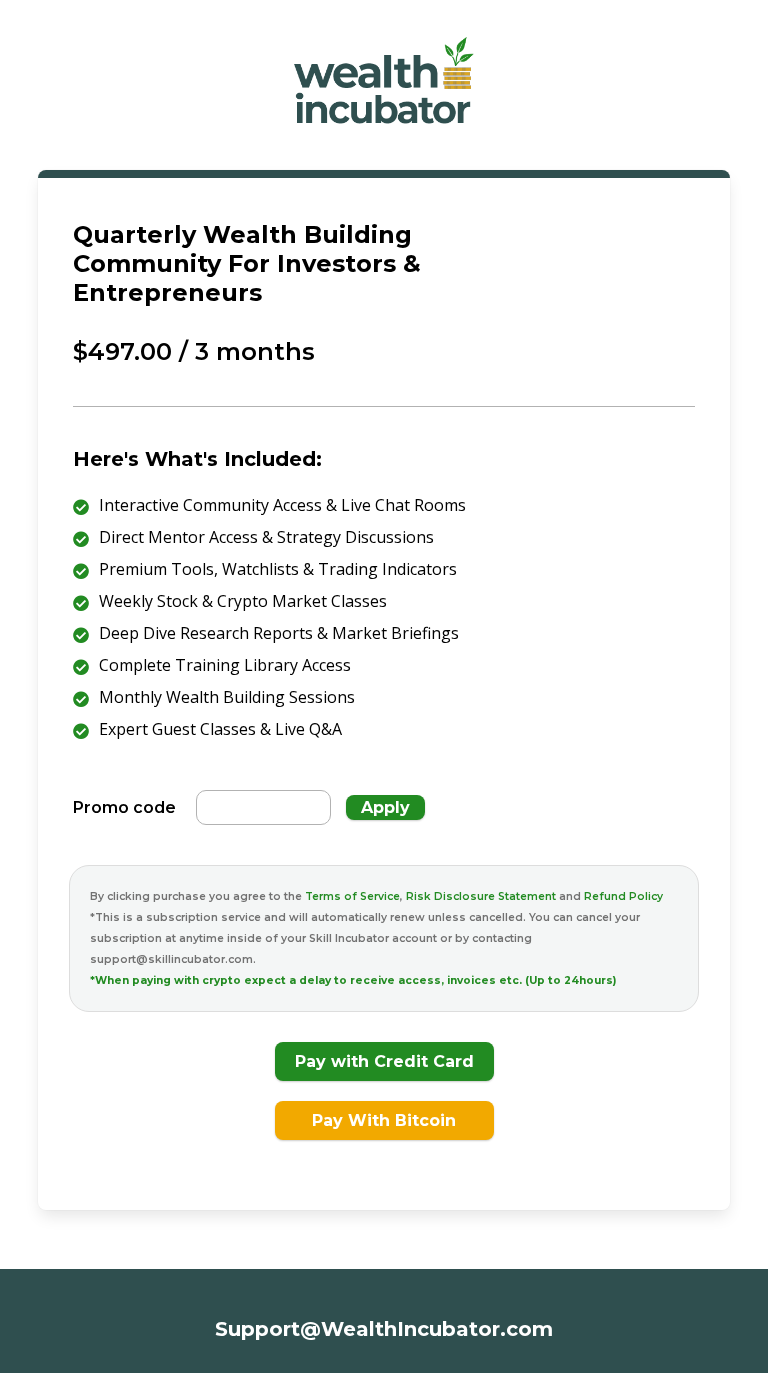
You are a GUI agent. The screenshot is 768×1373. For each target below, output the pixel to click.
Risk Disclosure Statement (482, 896)
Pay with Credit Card (384, 1061)
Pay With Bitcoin (384, 1120)
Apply (385, 807)
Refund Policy (623, 896)
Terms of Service (352, 896)
